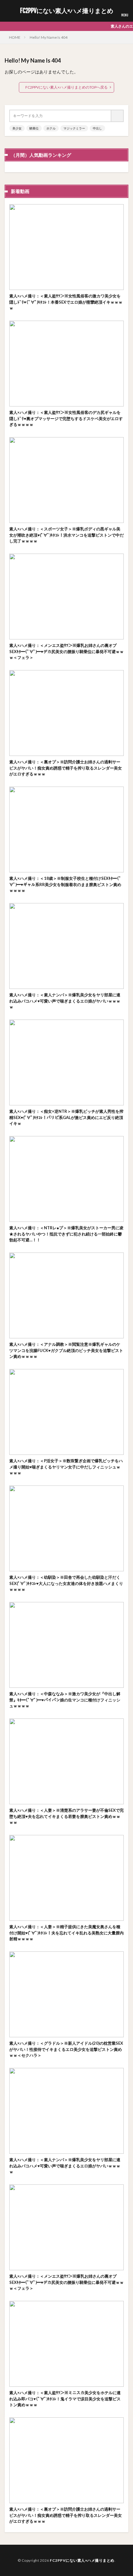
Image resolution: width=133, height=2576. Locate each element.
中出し (97, 128)
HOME (15, 37)
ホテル (51, 128)
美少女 (17, 128)
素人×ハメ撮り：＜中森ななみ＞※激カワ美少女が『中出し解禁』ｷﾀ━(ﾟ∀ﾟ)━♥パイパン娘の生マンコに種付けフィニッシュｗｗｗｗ (65, 1700)
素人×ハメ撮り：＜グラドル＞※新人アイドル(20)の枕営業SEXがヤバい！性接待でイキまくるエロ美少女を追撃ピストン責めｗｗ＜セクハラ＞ (66, 2049)
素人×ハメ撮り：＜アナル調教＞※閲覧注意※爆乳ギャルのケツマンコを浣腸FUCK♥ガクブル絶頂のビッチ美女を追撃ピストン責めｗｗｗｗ (66, 1350)
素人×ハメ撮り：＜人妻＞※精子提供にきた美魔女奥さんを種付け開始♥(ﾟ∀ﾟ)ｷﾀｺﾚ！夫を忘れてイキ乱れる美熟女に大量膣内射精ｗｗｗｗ (66, 1933)
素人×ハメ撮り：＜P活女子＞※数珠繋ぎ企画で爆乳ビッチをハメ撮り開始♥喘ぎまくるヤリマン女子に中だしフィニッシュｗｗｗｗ (66, 1467)
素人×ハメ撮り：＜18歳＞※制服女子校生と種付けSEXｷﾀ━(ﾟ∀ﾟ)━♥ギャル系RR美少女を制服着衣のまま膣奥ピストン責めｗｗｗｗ (65, 884)
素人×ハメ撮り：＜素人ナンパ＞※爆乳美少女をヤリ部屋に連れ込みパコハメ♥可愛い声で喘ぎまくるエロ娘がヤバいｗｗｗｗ (65, 1001)
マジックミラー (74, 128)
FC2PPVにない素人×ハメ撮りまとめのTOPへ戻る (66, 87)
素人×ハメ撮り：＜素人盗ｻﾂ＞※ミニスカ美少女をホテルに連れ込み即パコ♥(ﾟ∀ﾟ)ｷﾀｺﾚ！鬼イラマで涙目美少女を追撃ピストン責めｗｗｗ (65, 2399)
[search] (118, 116)
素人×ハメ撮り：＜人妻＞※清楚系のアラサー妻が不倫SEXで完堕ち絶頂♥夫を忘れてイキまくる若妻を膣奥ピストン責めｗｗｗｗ (66, 1816)
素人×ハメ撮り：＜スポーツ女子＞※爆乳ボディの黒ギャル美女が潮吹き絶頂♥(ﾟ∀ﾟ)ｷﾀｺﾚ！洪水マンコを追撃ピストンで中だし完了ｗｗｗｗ (66, 535)
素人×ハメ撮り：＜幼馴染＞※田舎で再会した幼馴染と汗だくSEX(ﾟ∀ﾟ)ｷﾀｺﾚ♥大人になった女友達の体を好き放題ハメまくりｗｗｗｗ (66, 1583)
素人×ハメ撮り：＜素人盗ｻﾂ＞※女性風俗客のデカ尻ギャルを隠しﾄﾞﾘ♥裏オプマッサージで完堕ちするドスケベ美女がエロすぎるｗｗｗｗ (66, 418)
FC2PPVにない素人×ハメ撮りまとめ (67, 11)
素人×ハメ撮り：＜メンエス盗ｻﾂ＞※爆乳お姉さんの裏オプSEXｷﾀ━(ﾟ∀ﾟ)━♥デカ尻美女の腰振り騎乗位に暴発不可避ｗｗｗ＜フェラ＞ (66, 651)
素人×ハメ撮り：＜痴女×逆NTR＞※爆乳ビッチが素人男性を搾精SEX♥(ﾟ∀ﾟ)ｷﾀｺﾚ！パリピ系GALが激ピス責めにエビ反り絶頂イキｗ (66, 1117)
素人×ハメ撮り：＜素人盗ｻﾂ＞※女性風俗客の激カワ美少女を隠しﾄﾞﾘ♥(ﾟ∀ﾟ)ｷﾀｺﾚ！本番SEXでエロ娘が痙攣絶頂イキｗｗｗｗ (66, 302)
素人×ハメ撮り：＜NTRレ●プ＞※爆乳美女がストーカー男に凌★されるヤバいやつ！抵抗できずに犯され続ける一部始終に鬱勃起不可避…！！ (66, 1234)
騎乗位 (34, 128)
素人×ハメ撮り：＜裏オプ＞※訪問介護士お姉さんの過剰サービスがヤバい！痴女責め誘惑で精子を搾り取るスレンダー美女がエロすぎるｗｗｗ (66, 768)
